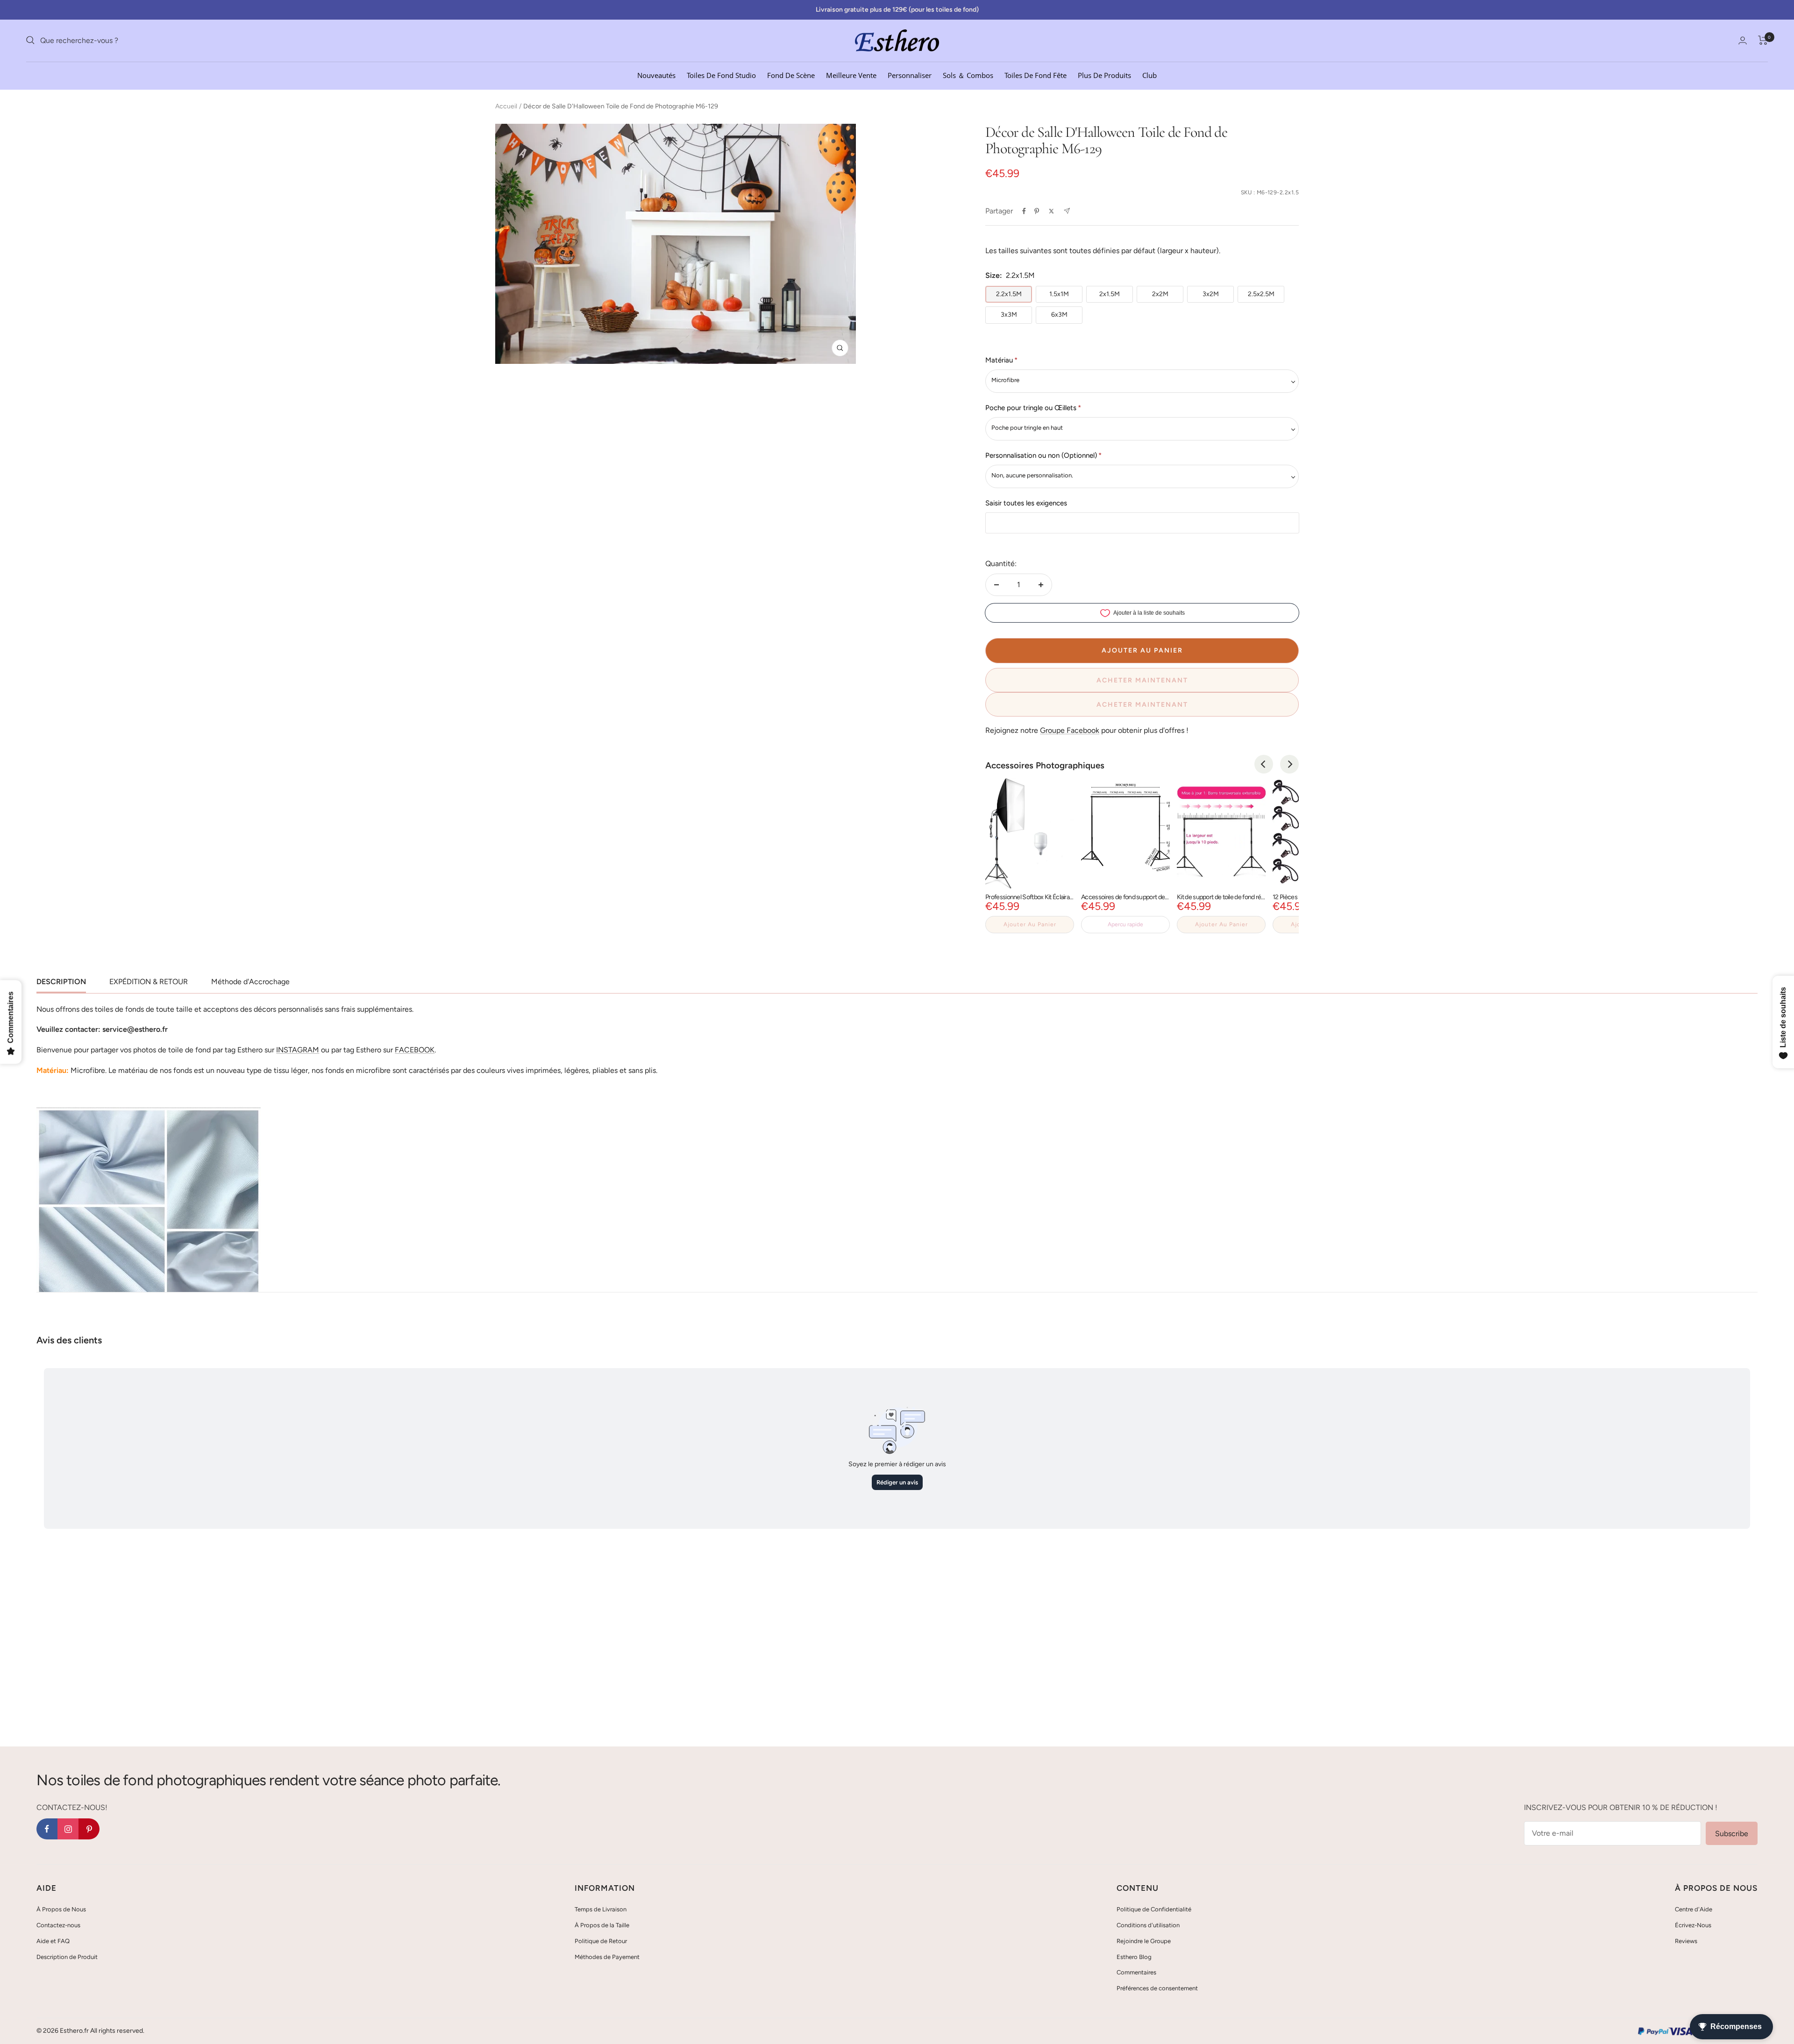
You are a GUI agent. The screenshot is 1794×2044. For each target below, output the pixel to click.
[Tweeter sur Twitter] (1051, 211)
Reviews (1686, 1941)
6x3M (1059, 315)
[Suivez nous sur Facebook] (47, 1829)
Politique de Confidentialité (1154, 1909)
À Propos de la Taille (602, 1925)
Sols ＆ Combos (968, 75)
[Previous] (1264, 764)
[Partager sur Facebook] (1024, 211)
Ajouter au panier (1030, 924)
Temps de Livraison (601, 1909)
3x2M (1211, 294)
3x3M (1009, 315)
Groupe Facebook (1070, 730)
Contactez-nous (58, 1925)
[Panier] (1763, 40)
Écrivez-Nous (1693, 1925)
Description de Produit (67, 1957)
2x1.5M (1110, 294)
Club (1150, 75)
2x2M (1160, 294)
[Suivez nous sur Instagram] (68, 1829)
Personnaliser (910, 75)
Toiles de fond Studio (721, 75)
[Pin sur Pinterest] (1037, 211)
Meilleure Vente (851, 75)
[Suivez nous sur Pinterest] (89, 1829)
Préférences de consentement (1157, 1988)
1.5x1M (1059, 294)
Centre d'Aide (1694, 1909)
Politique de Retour (601, 1941)
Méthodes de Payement (607, 1957)
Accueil (506, 106)
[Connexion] (1743, 40)
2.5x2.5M (1261, 294)
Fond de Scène (791, 75)
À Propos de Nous (61, 1909)
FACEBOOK (415, 1050)
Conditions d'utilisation (1148, 1925)
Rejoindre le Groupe (1144, 1941)
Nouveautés (656, 75)
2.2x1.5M (1009, 294)
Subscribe (1732, 1834)
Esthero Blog (1134, 1957)
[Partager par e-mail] (1067, 211)
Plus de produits (1104, 75)
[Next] (1289, 764)
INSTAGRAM (298, 1050)
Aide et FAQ (53, 1941)
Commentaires (1136, 1972)
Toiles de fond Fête (1036, 75)
